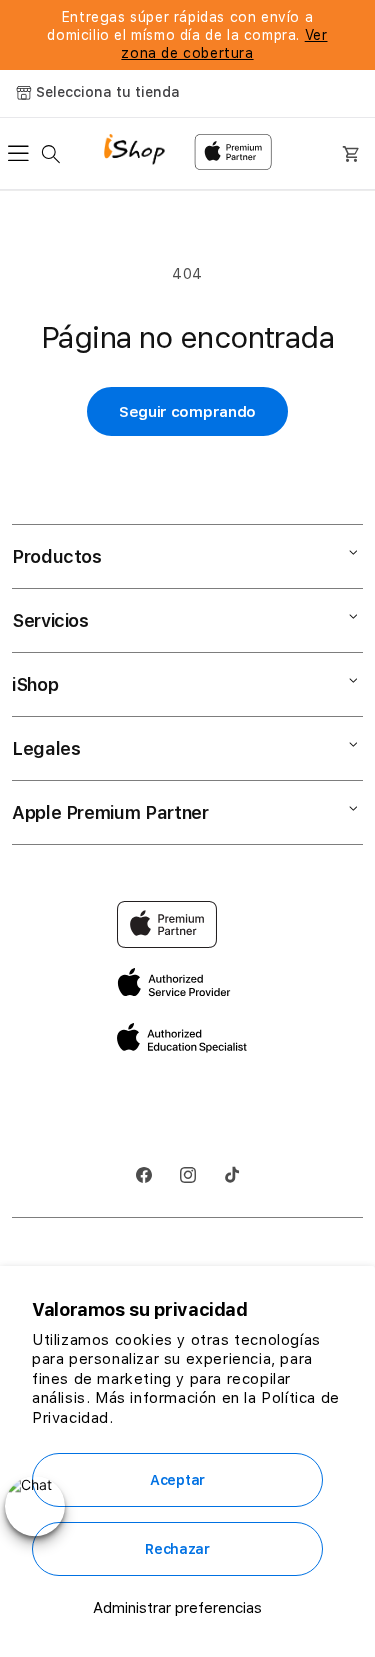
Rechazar (177, 1549)
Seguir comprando (187, 412)
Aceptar (177, 1480)
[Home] (141, 151)
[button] (24, 154)
